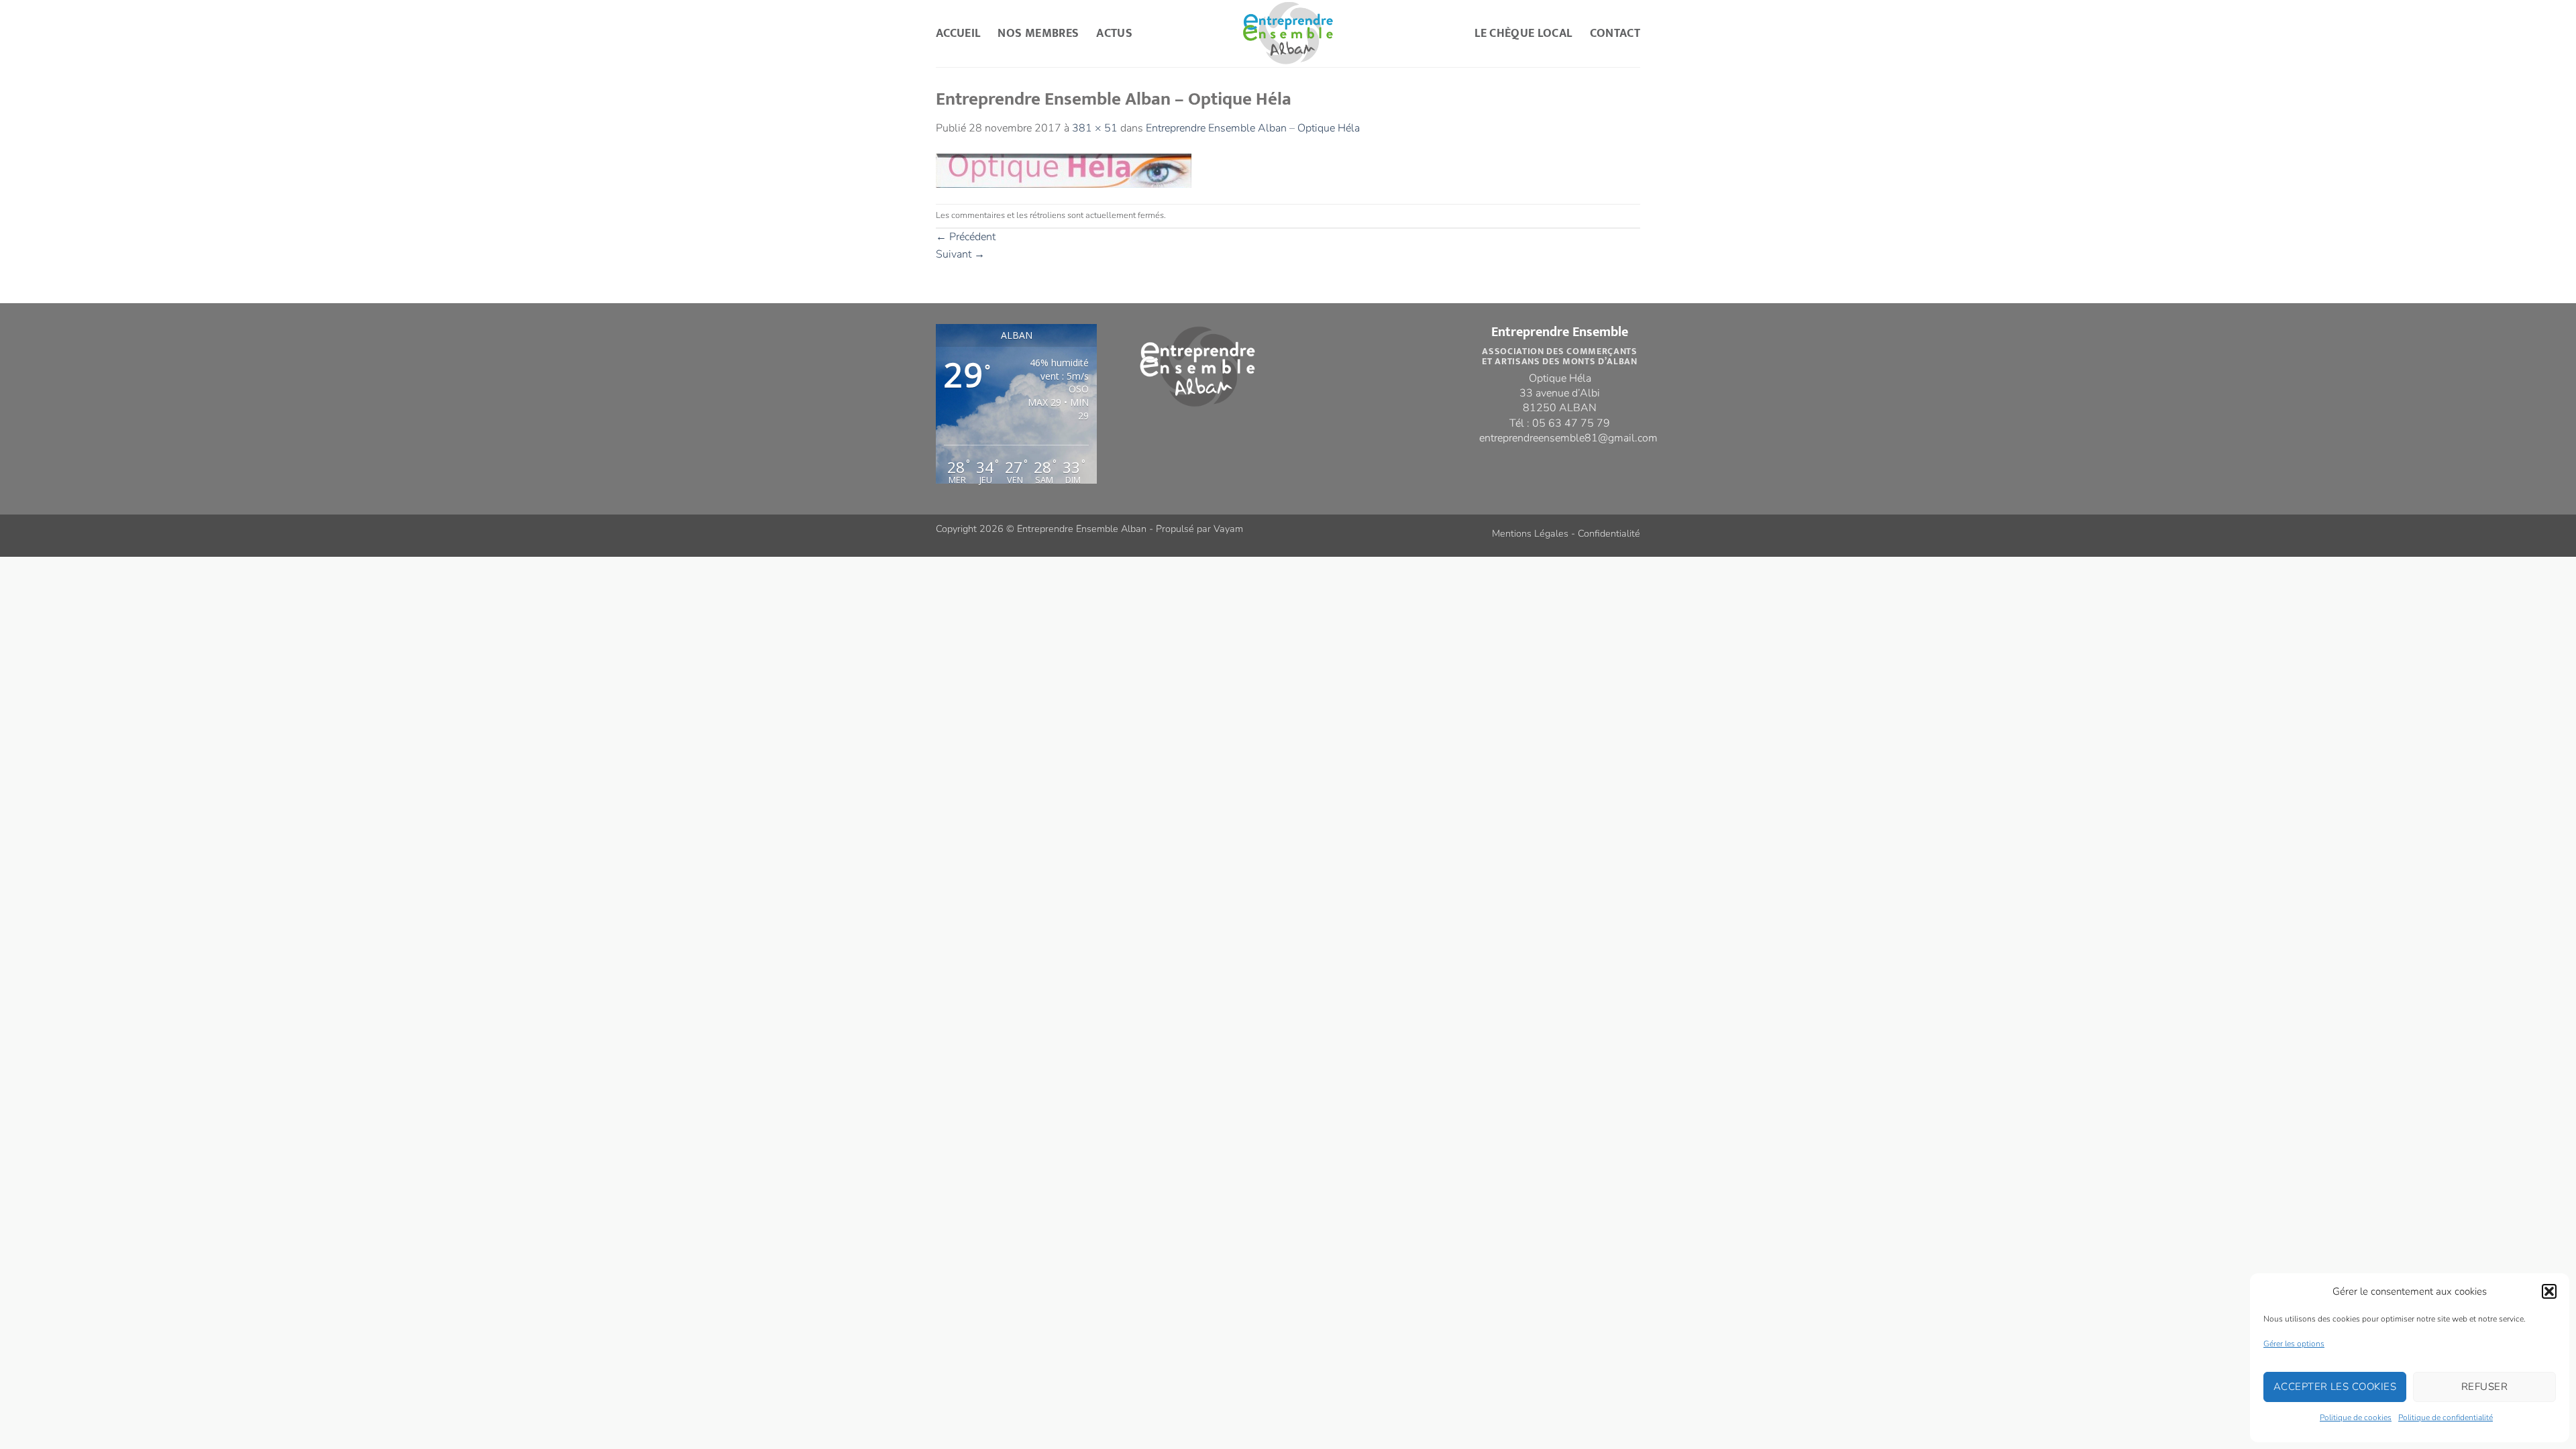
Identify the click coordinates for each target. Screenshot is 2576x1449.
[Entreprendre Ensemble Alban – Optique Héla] (1064, 170)
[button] (2549, 1291)
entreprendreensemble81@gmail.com (1568, 438)
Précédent (966, 237)
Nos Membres (1038, 33)
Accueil (958, 33)
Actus (1114, 33)
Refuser (2484, 1387)
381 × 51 (1095, 128)
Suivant (960, 254)
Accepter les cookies (2335, 1387)
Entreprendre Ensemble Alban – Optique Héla (1253, 128)
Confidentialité (1609, 533)
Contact (1615, 33)
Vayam (1228, 529)
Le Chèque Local (1523, 33)
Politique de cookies (2356, 1417)
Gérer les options (2294, 1344)
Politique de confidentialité (2446, 1417)
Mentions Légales (1530, 533)
